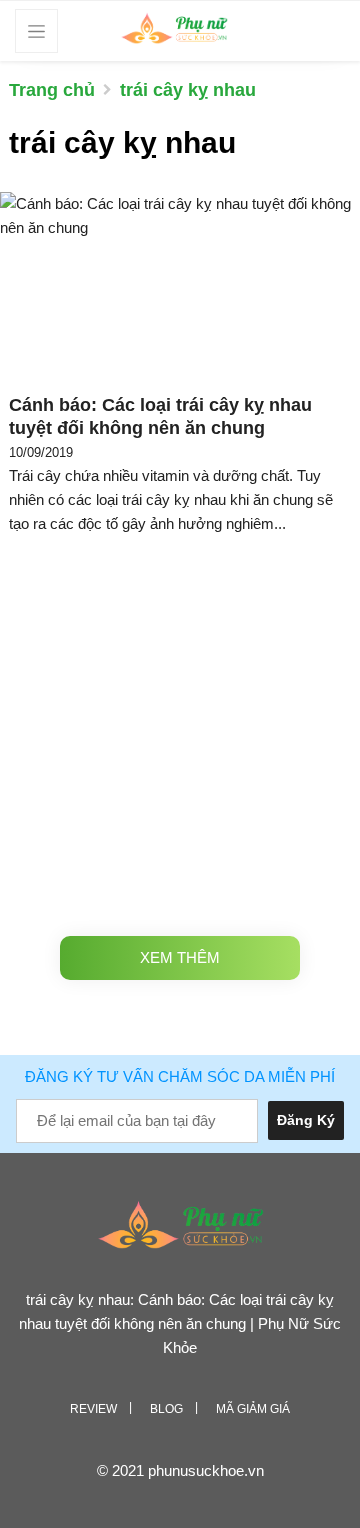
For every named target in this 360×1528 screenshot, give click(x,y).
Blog (166, 1409)
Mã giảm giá (253, 1409)
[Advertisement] (180, 731)
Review (93, 1409)
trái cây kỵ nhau (188, 90)
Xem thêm (180, 957)
